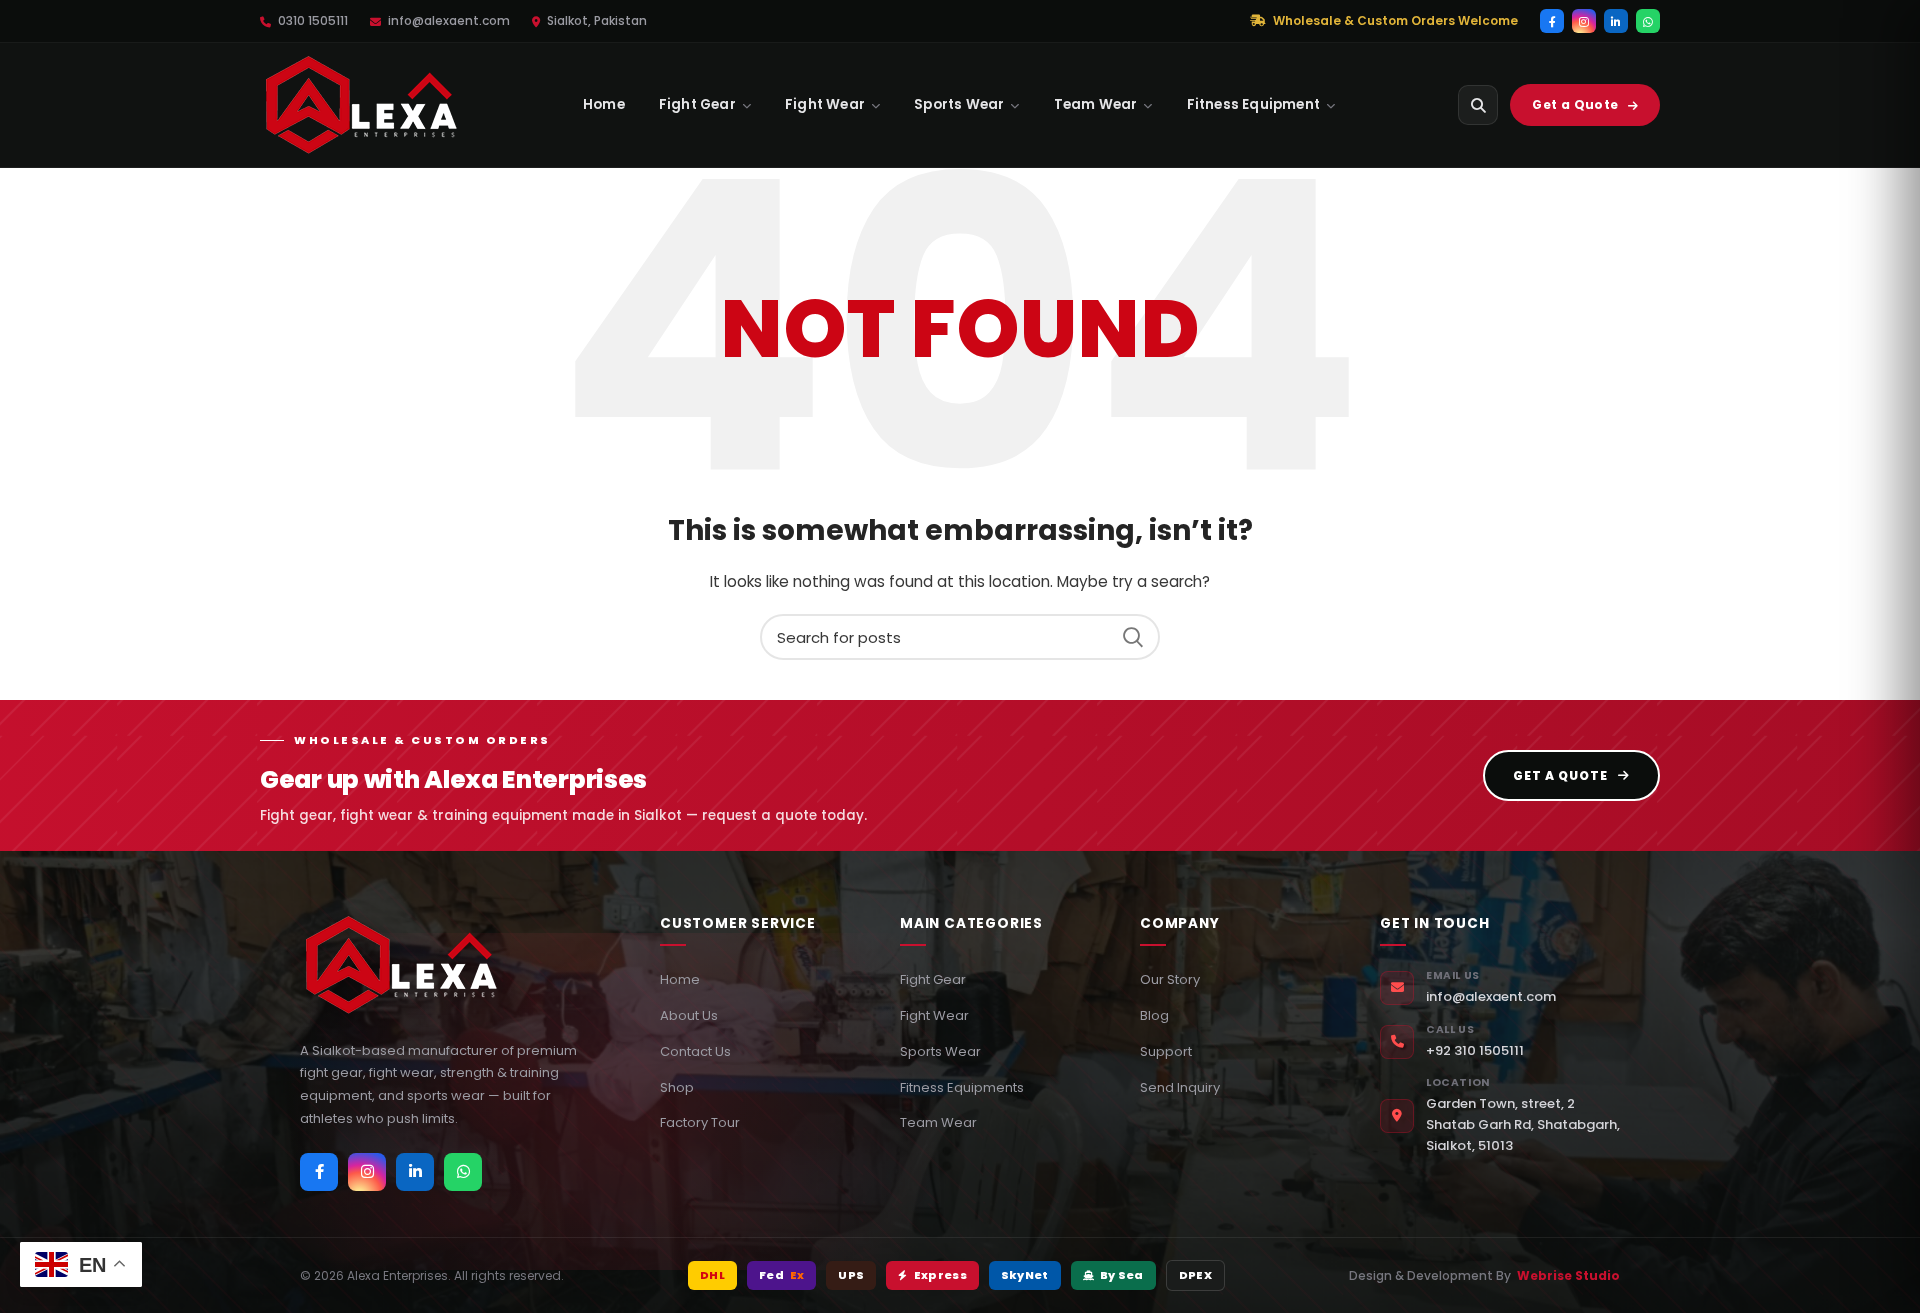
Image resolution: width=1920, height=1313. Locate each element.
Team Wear (1096, 104)
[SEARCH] (1133, 637)
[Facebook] (1552, 21)
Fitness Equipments (962, 1087)
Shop (677, 1087)
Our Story (1170, 979)
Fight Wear (825, 104)
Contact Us (695, 1051)
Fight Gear (697, 104)
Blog (1154, 1015)
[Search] (1478, 105)
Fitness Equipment (1253, 104)
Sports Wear (959, 104)
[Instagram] (1584, 21)
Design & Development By (1484, 1275)
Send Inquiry (1180, 1087)
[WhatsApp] (1648, 21)
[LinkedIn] (1616, 21)
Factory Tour (700, 1122)
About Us (689, 1015)
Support (1166, 1051)
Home (604, 104)
